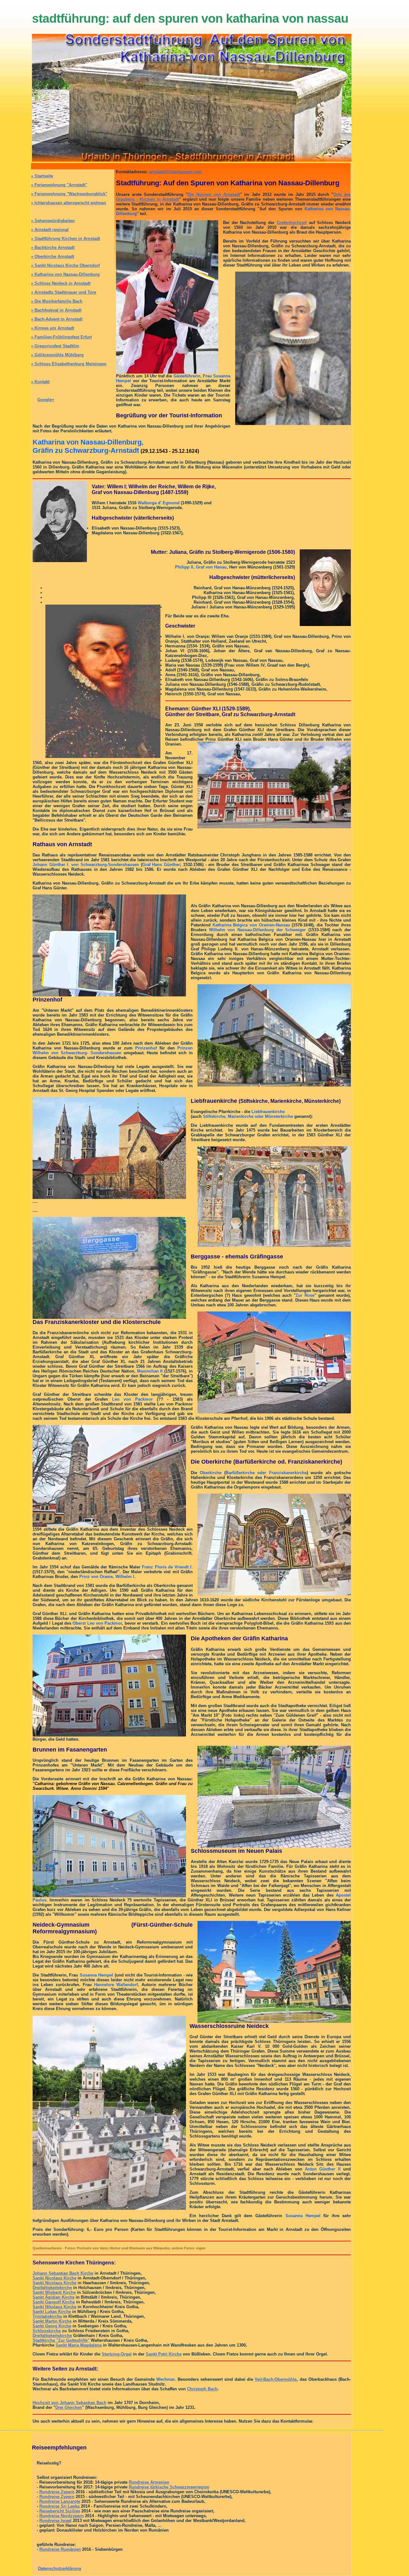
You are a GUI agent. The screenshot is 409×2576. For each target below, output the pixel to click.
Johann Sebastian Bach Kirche (63, 2273)
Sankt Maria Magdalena (79, 2345)
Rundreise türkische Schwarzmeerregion (169, 2487)
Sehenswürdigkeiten (53, 221)
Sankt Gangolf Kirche (54, 2302)
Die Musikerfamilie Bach (57, 301)
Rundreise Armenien (149, 2482)
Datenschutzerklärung (60, 2568)
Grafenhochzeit (292, 223)
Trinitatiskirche (47, 2316)
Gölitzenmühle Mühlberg (57, 355)
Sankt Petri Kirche (164, 2354)
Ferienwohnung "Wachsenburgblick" (69, 194)
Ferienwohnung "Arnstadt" (59, 185)
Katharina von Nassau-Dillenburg (65, 274)
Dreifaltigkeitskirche (52, 2288)
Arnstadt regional (50, 230)
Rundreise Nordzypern (62, 2516)
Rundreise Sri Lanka (59, 2506)
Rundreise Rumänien (60, 2549)
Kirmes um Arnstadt (53, 328)
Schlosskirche (47, 2331)
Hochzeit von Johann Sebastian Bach (69, 2403)
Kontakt (40, 382)
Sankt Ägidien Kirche (54, 2297)
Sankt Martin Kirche (52, 2321)
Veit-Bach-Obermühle (276, 2379)
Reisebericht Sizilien (60, 2511)
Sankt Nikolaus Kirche (54, 2307)
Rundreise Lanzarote (60, 2501)
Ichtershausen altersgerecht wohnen (69, 203)
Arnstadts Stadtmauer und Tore (64, 292)
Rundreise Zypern (57, 2492)
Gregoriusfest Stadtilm (55, 346)
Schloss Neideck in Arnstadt (61, 283)
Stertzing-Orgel (117, 2354)
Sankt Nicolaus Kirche (54, 2278)
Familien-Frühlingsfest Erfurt (61, 337)
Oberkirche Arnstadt (53, 256)
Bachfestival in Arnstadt (56, 310)
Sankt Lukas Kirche (52, 2312)
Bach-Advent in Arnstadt (57, 319)
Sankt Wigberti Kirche (54, 2292)
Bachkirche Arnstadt (53, 248)
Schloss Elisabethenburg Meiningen (69, 364)
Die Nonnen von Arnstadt (214, 194)
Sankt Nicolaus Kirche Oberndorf (65, 265)
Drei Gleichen (69, 2407)
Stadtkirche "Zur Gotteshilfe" (61, 2340)
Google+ (46, 400)
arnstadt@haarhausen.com (175, 172)
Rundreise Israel (55, 2521)
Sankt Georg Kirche (52, 2326)
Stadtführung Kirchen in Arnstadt (66, 239)
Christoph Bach (202, 2389)
